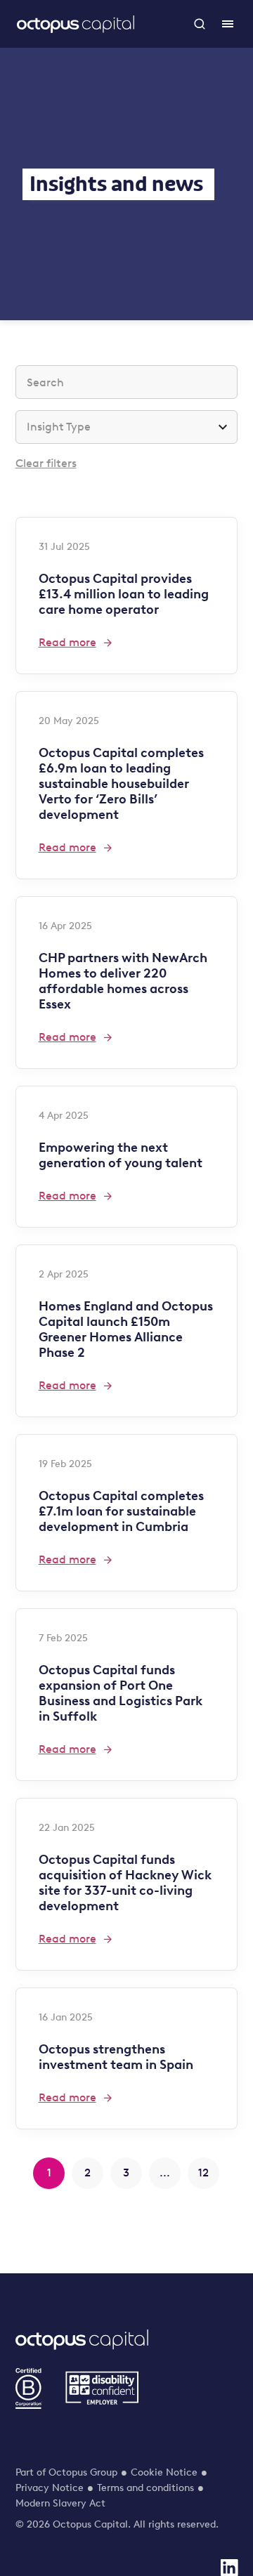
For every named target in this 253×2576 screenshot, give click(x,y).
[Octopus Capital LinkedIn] (229, 2568)
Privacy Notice (50, 2488)
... (165, 2173)
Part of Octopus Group (66, 2472)
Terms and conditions (145, 2488)
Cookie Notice (164, 2472)
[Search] (200, 24)
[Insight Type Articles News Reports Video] (127, 427)
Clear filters (46, 463)
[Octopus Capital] (76, 24)
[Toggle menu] (228, 24)
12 (203, 2173)
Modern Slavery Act (60, 2503)
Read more (67, 642)
